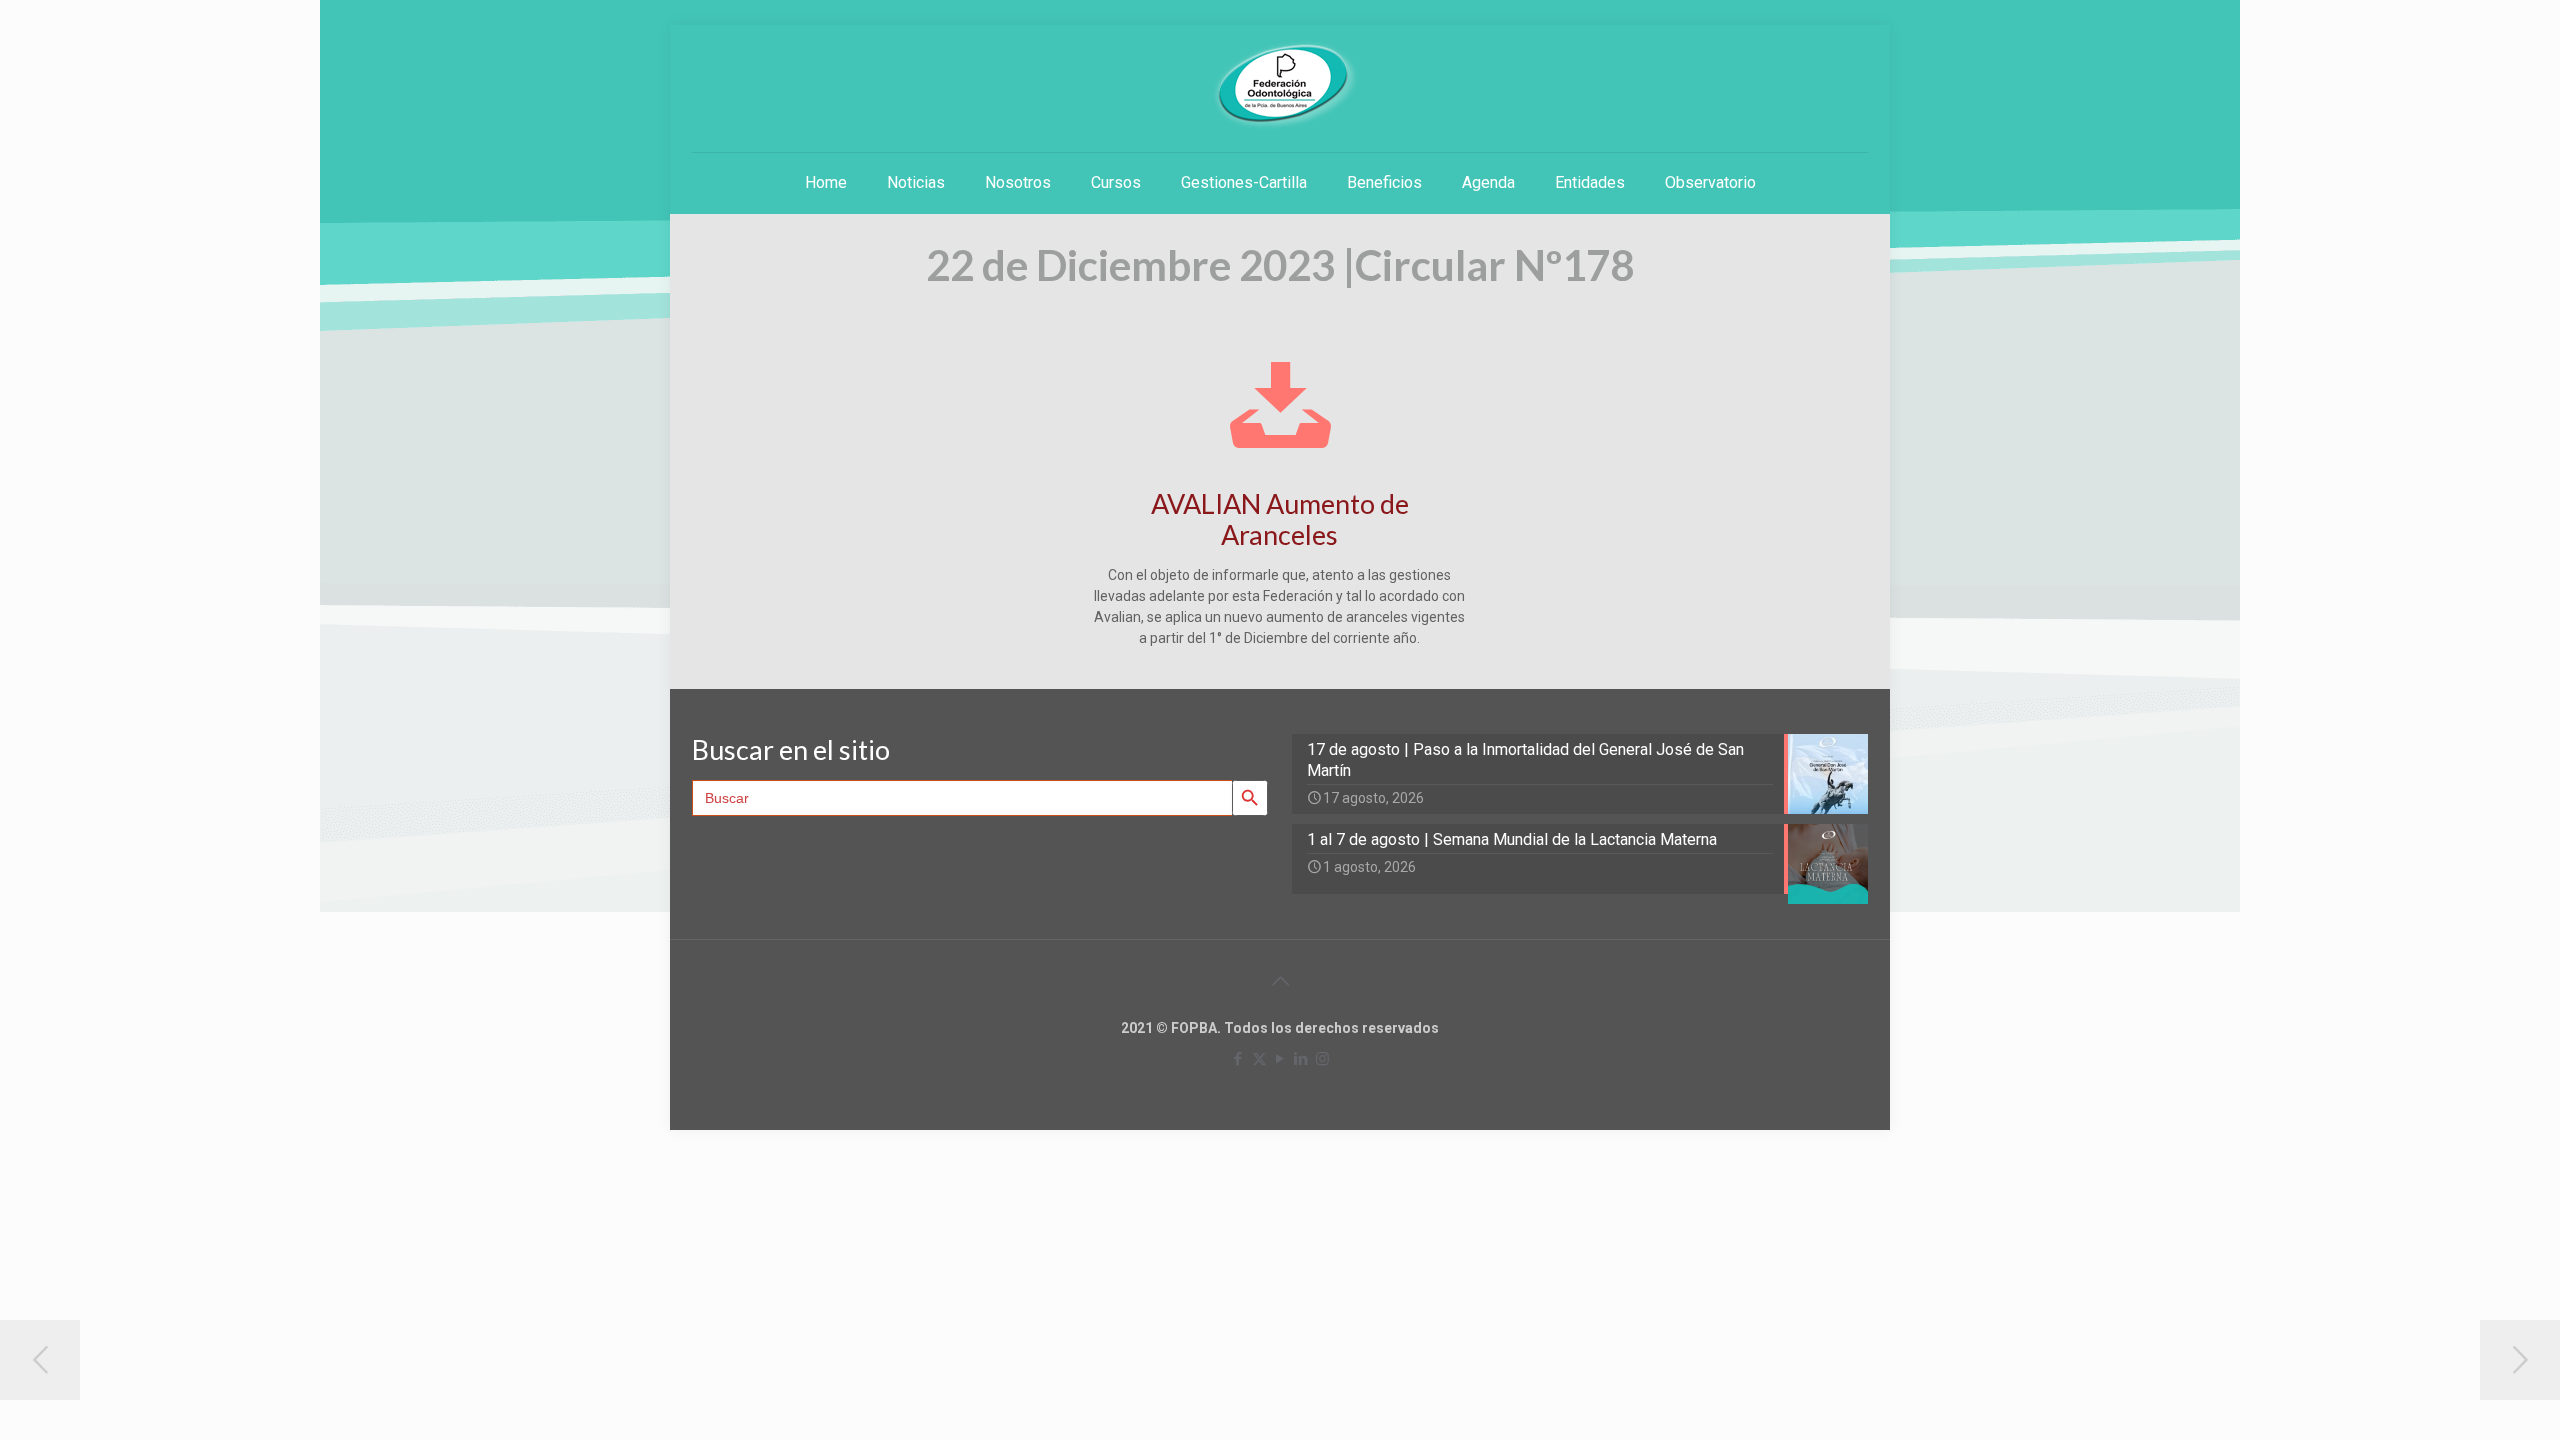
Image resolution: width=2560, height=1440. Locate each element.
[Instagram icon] (1322, 1059)
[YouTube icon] (1280, 1059)
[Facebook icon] (1238, 1059)
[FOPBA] (1280, 85)
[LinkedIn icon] (1301, 1059)
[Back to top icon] (1280, 981)
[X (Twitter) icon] (1259, 1059)
